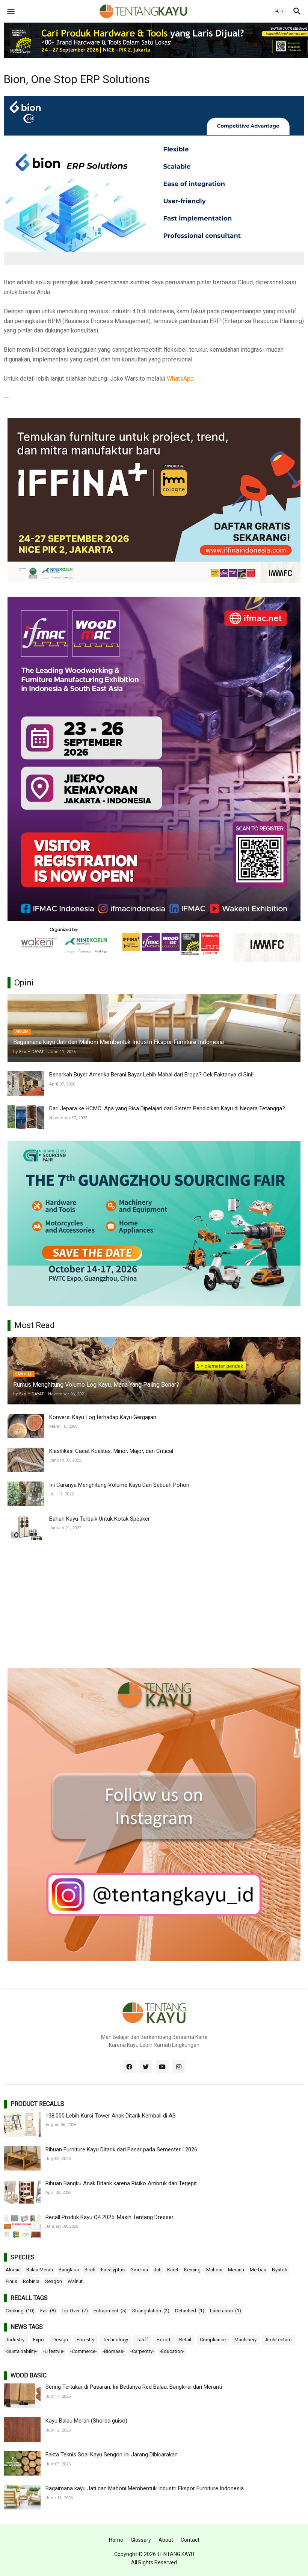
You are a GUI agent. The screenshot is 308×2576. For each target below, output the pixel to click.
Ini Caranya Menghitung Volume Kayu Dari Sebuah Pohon (119, 1485)
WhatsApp (180, 379)
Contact (190, 2540)
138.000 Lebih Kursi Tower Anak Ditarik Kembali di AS (111, 2116)
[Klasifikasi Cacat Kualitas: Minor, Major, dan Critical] (26, 1460)
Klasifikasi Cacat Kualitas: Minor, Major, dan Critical (111, 1451)
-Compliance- (213, 2340)
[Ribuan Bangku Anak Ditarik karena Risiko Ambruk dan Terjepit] (22, 2192)
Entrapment (110, 2311)
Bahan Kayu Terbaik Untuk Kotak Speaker (100, 1519)
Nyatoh (280, 2270)
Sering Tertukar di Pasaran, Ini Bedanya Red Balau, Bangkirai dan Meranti (134, 2387)
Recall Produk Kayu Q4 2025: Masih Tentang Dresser (109, 2217)
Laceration (226, 2311)
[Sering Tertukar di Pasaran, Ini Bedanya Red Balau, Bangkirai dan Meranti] (22, 2396)
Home (116, 2540)
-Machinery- (245, 2340)
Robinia (31, 2281)
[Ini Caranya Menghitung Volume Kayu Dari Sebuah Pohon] (26, 1494)
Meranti (236, 2270)
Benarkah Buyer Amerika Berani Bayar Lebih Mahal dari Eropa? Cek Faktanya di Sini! (151, 1075)
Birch (90, 2270)
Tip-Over (75, 2311)
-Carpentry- (142, 2351)
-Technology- (115, 2340)
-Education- (172, 2351)
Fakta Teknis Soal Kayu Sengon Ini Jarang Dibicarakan (112, 2455)
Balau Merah (40, 2270)
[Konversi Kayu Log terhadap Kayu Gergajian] (26, 1426)
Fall (48, 2311)
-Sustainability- (22, 2351)
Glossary (141, 2540)
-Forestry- (85, 2340)
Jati (158, 2270)
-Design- (60, 2340)
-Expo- (38, 2340)
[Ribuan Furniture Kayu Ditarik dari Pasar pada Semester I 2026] (22, 2158)
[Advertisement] (154, 1604)
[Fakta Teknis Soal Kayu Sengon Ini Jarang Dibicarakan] (22, 2463)
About (166, 2540)
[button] (10, 11)
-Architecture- (278, 2340)
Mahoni (214, 2270)
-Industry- (16, 2340)
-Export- (164, 2340)
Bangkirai (69, 2270)
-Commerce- (84, 2351)
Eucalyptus (113, 2270)
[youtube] (162, 2067)
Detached (190, 2311)
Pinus (11, 2281)
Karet (173, 2270)
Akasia (13, 2270)
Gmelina (139, 2270)
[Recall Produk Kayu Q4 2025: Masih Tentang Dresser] (22, 2226)
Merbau (258, 2270)
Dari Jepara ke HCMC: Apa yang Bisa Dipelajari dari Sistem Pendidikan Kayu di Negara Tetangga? (167, 1108)
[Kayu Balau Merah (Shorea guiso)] (22, 2430)
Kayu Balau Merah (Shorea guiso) (86, 2421)
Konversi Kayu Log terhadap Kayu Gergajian (103, 1417)
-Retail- (185, 2340)
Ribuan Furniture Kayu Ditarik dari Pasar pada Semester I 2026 (121, 2149)
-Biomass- (114, 2351)
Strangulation (151, 2311)
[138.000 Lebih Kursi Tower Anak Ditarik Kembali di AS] (22, 2124)
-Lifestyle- (54, 2351)
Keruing (192, 2270)
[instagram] (179, 2067)
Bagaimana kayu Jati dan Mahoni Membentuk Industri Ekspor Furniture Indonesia (145, 2488)
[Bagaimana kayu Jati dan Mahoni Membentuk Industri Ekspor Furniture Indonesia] (22, 2497)
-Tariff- (142, 2340)
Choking (20, 2311)
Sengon (54, 2281)
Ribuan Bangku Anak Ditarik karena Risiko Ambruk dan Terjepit (121, 2183)
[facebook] (129, 2067)
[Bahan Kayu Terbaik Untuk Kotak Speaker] (26, 1528)
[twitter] (146, 2067)
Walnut (75, 2281)
